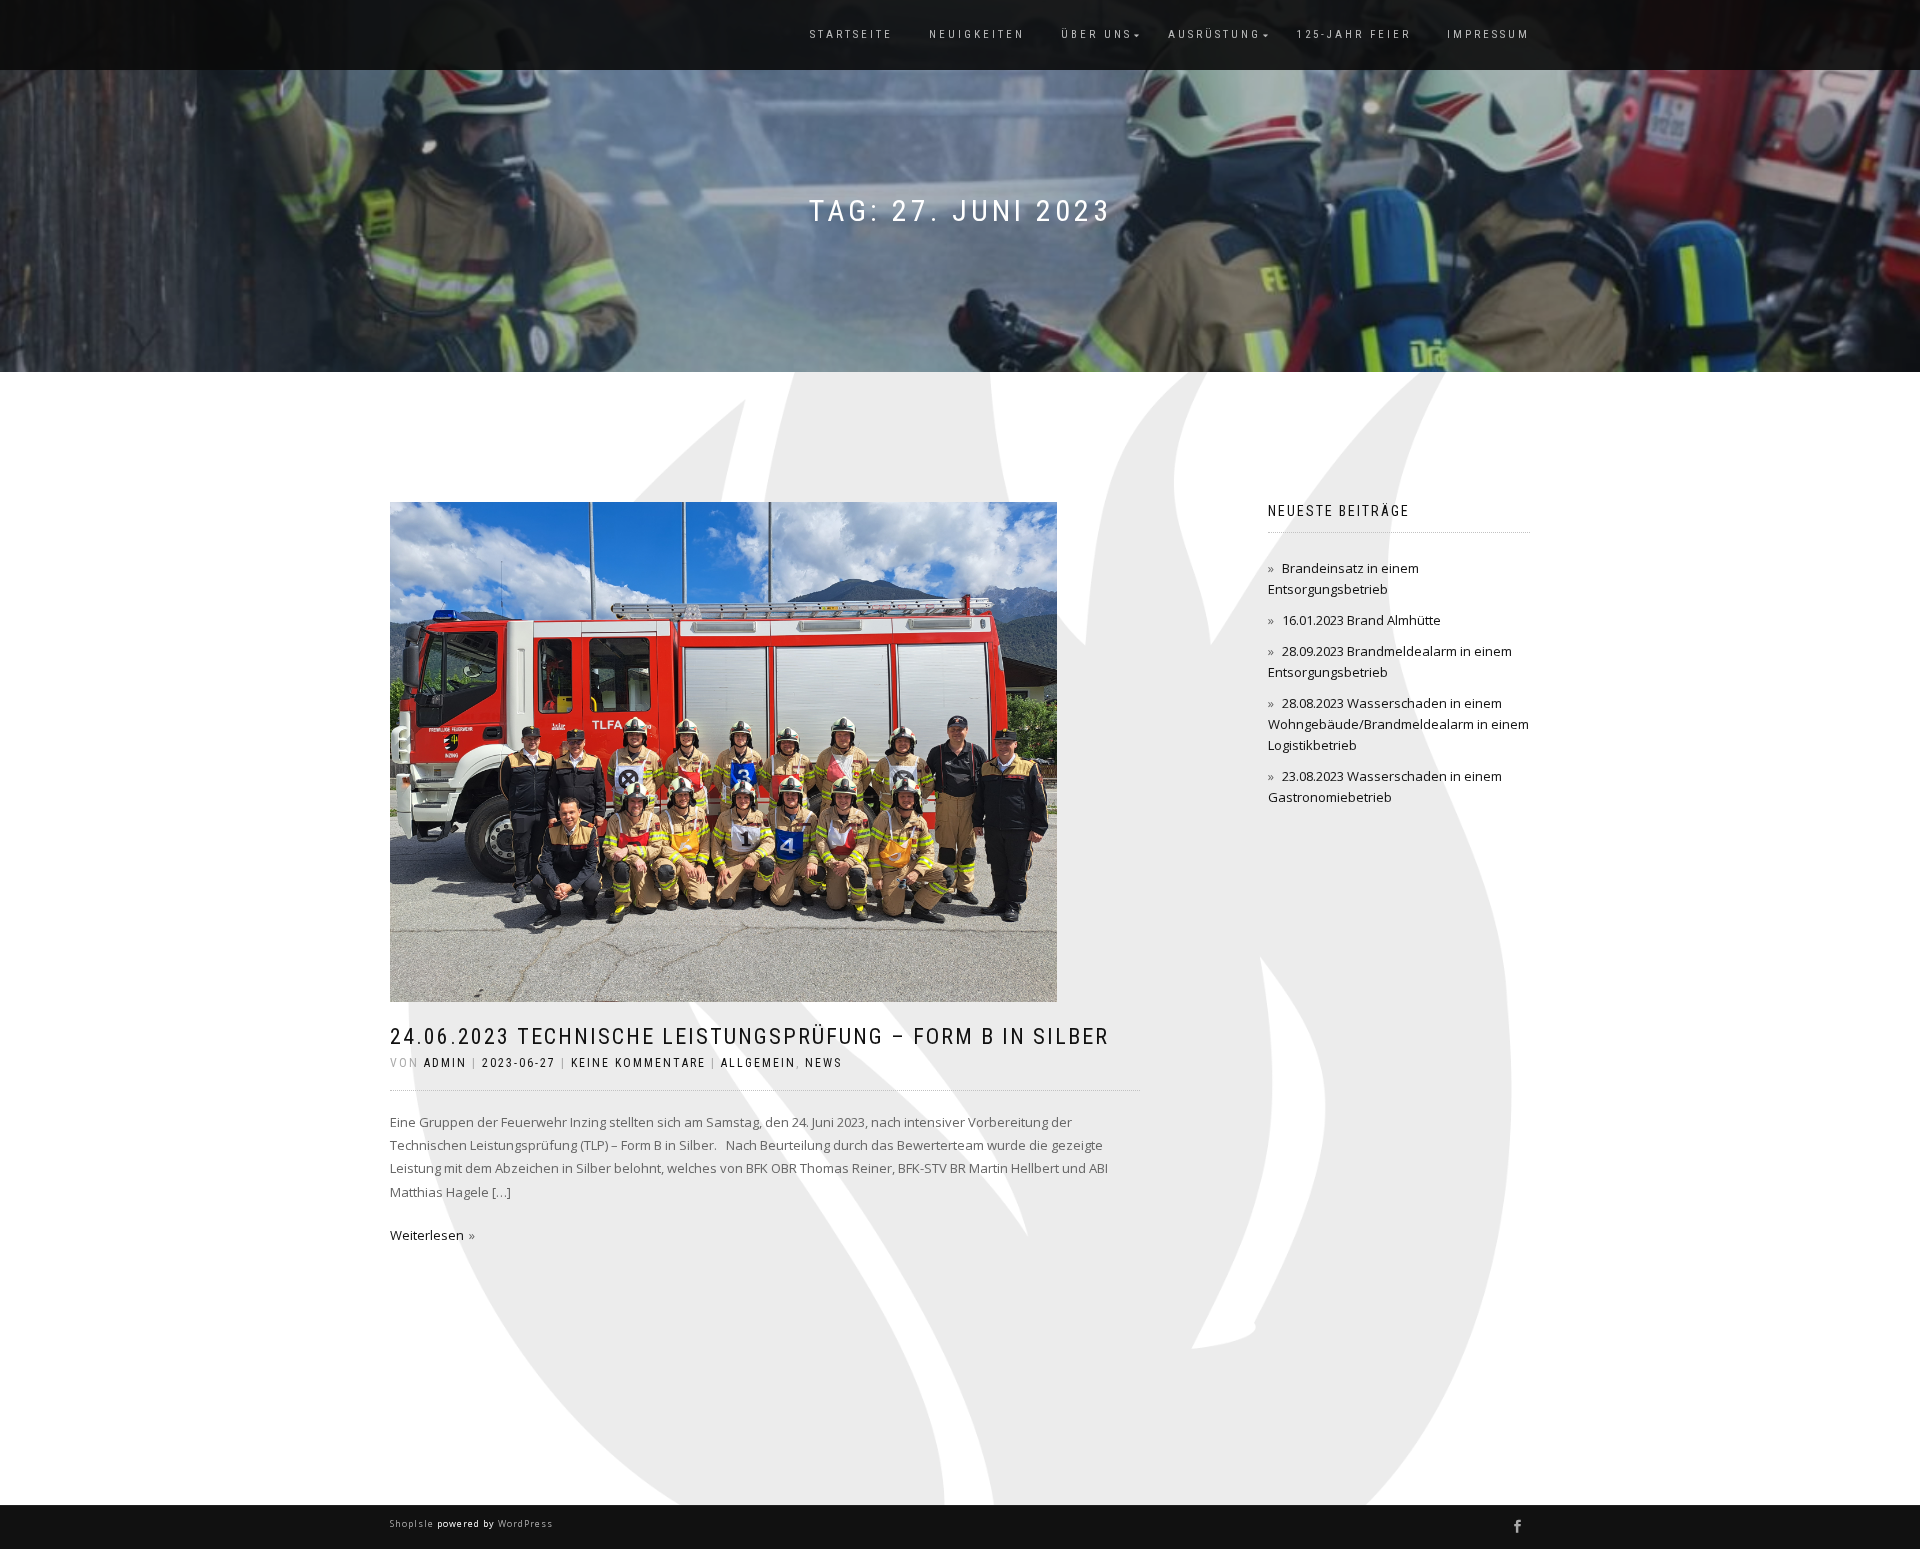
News (823, 1063)
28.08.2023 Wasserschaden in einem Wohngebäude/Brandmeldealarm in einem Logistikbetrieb (1398, 724)
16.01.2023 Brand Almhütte (1361, 620)
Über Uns (1096, 34)
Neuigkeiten (977, 34)
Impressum (1488, 34)
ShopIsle (413, 1523)
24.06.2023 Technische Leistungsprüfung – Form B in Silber (749, 1036)
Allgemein (758, 1063)
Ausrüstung (1214, 34)
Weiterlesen (427, 1235)
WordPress (524, 1523)
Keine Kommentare (638, 1063)
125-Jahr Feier (1354, 34)
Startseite (851, 34)
